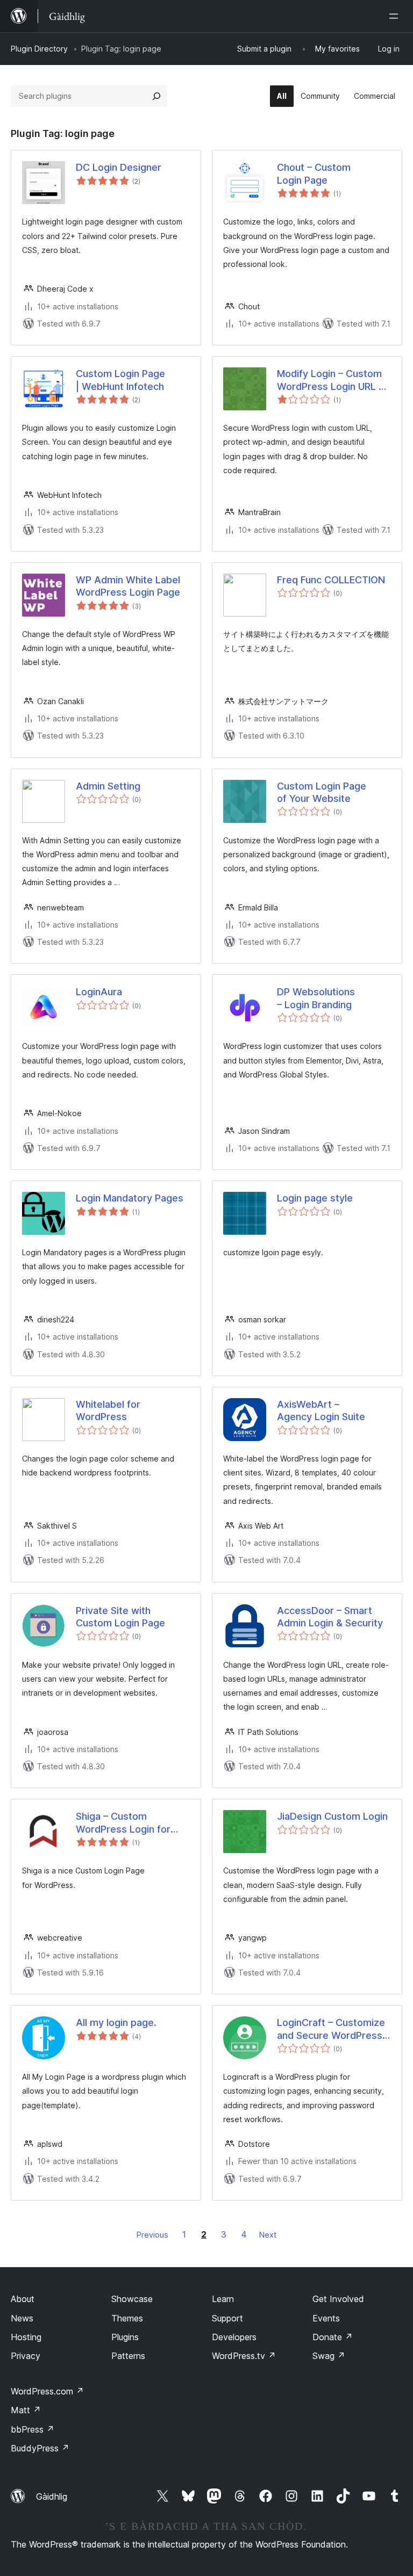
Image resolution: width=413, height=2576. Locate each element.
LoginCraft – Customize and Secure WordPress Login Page (331, 2029)
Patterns (128, 2356)
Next (268, 2235)
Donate (333, 2337)
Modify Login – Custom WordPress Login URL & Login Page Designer (331, 380)
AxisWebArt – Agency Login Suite (321, 1410)
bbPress (33, 2429)
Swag (329, 2356)
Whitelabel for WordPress (108, 1410)
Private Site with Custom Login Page (120, 1617)
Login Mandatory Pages (130, 1198)
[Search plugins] (156, 96)
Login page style (315, 1198)
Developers (234, 2337)
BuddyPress (40, 2448)
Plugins (125, 2337)
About (23, 2299)
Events (326, 2318)
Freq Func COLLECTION (331, 580)
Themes (127, 2318)
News (22, 2318)
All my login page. (116, 2023)
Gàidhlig (52, 2497)
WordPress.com (47, 2391)
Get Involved (338, 2299)
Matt (26, 2410)
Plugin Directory (39, 49)
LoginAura (99, 992)
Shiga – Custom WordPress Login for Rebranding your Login (127, 1823)
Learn (223, 2299)
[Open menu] (396, 16)
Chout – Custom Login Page (314, 173)
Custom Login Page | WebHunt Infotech (120, 380)
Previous (152, 2235)
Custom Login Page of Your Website (322, 792)
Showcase (132, 2299)
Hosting (26, 2337)
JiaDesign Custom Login (332, 1816)
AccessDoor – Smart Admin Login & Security (330, 1617)
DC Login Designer (119, 167)
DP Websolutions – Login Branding (316, 998)
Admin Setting (108, 786)
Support (227, 2318)
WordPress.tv (244, 2356)
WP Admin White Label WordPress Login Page (128, 586)
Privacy (26, 2356)
